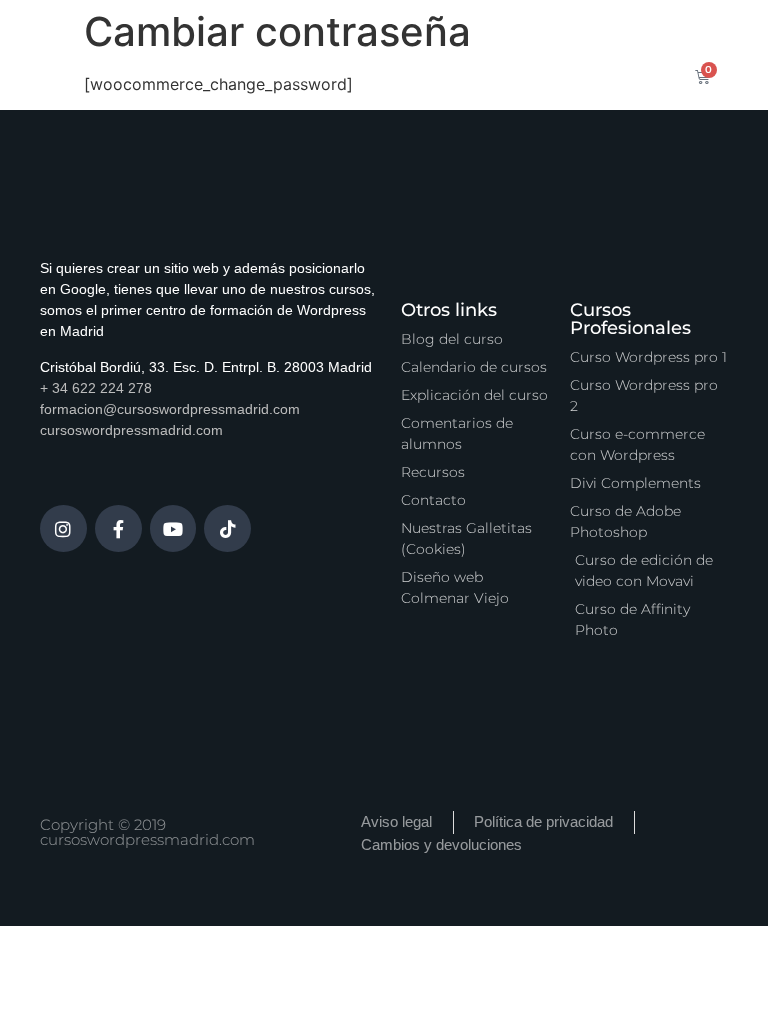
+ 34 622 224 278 (96, 388)
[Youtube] (173, 528)
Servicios (540, 53)
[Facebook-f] (118, 528)
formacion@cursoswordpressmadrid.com (170, 409)
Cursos (342, 53)
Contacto (538, 99)
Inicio (265, 53)
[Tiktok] (227, 528)
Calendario (437, 53)
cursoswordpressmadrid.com (131, 430)
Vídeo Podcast (421, 99)
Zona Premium (284, 99)
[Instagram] (63, 528)
